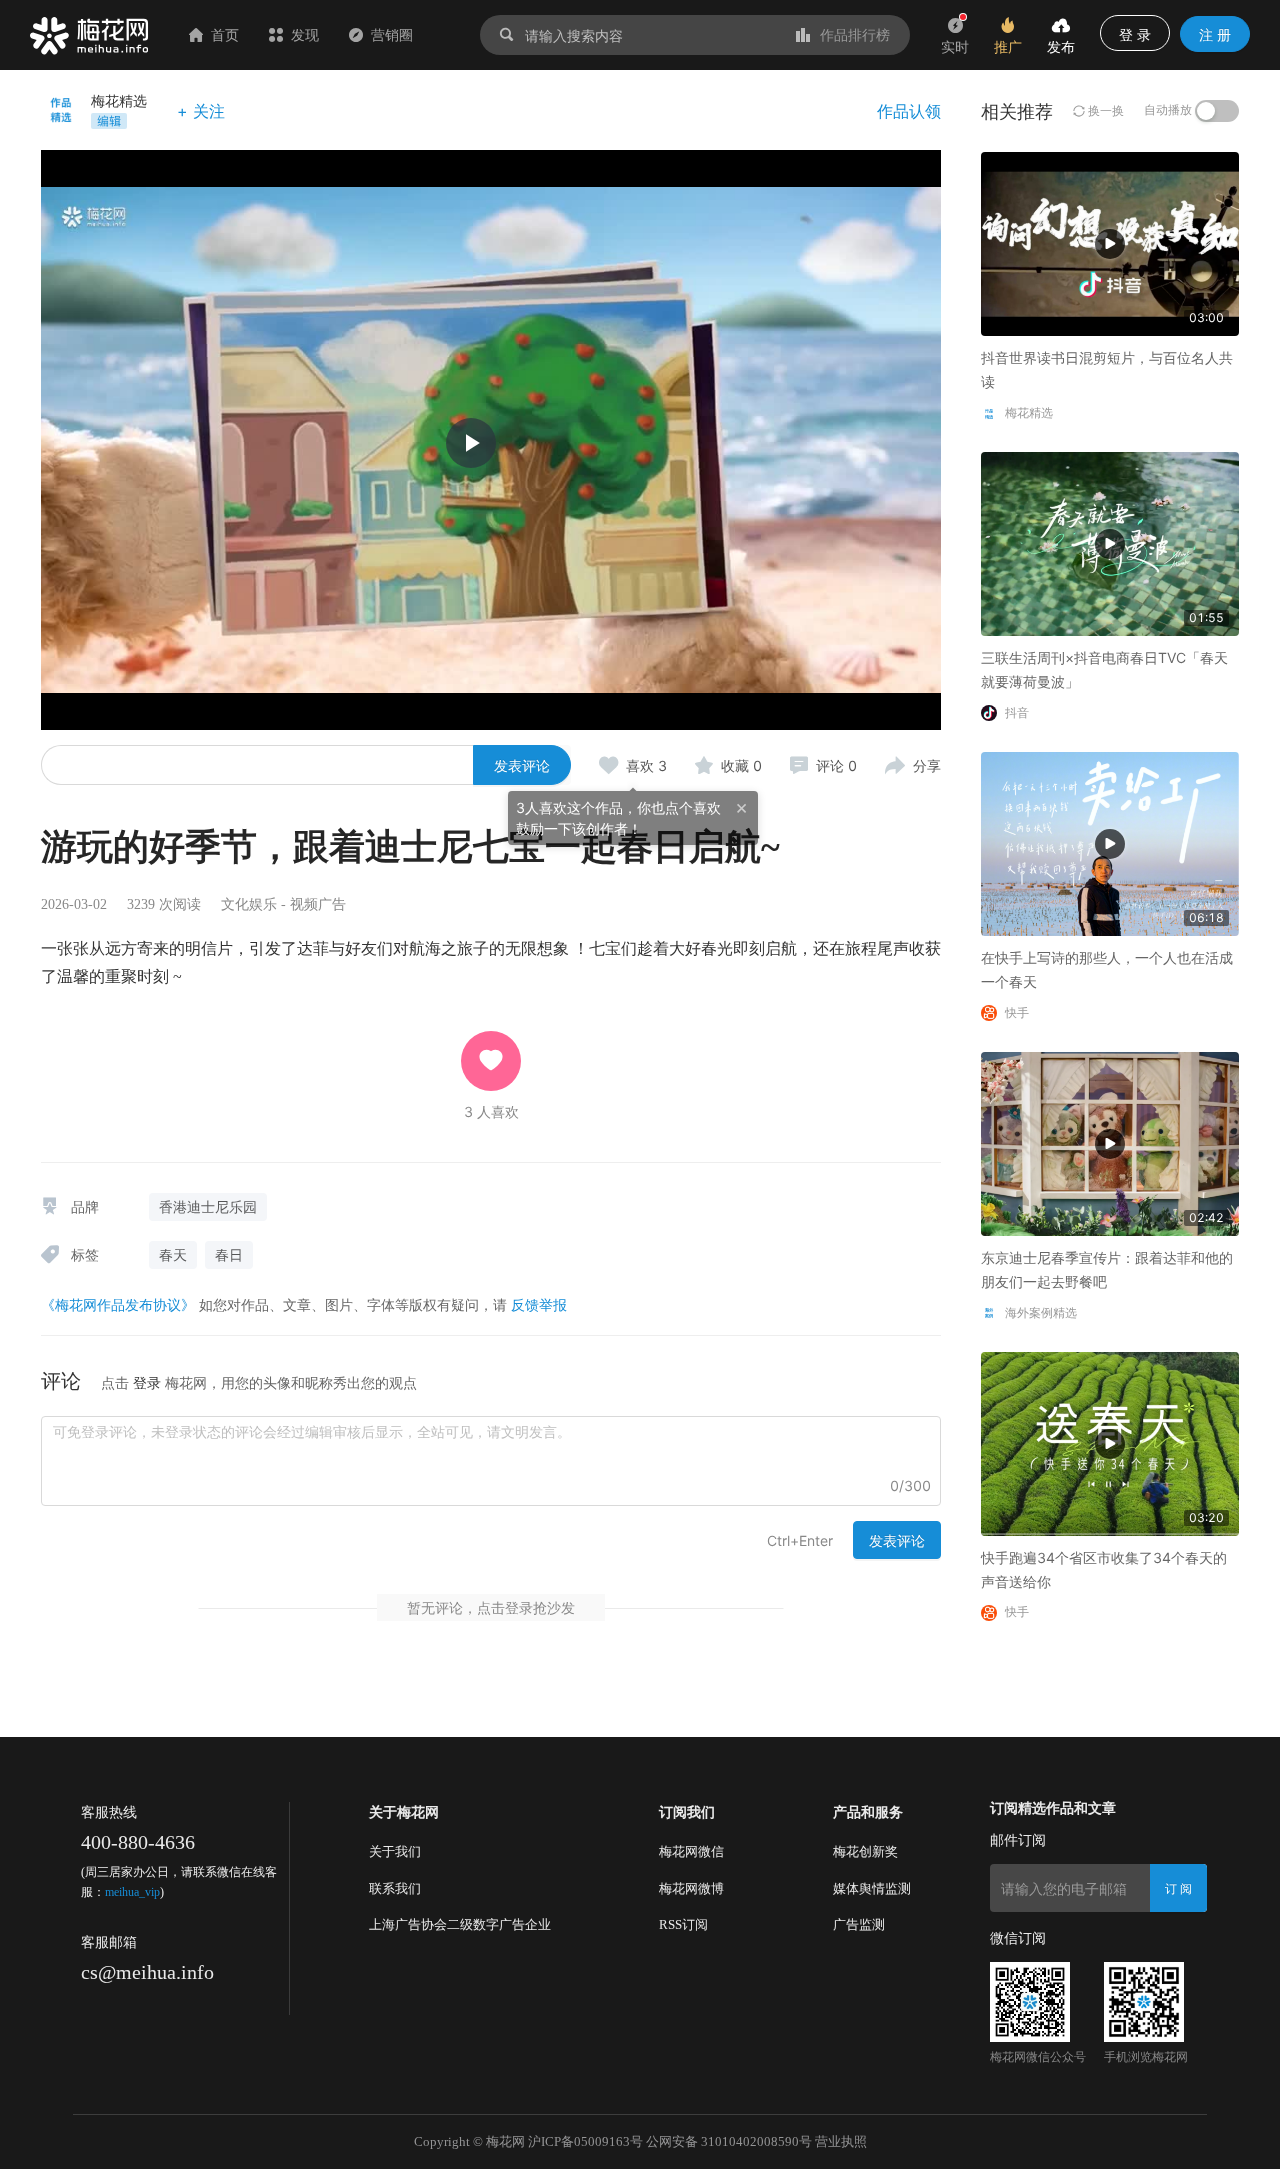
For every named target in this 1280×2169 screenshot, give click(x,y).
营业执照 (841, 2141)
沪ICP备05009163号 (585, 2141)
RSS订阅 (683, 1924)
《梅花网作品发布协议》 (118, 1304)
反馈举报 (539, 1304)
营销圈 (392, 34)
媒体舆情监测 (872, 1888)
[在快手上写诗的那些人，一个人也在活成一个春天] (1110, 842)
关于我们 (395, 1851)
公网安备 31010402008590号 (729, 2141)
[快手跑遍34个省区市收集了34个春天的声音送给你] (1110, 1441)
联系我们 (395, 1888)
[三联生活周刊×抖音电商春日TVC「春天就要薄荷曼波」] (1110, 542)
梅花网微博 (691, 1888)
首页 (225, 34)
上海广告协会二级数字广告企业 (460, 1924)
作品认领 (909, 111)
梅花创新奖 (865, 1851)
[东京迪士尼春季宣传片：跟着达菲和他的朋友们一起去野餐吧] (1110, 1142)
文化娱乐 (249, 904)
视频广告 (318, 904)
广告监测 (859, 1924)
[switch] (1217, 111)
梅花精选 (119, 100)
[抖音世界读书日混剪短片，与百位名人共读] (1110, 242)
